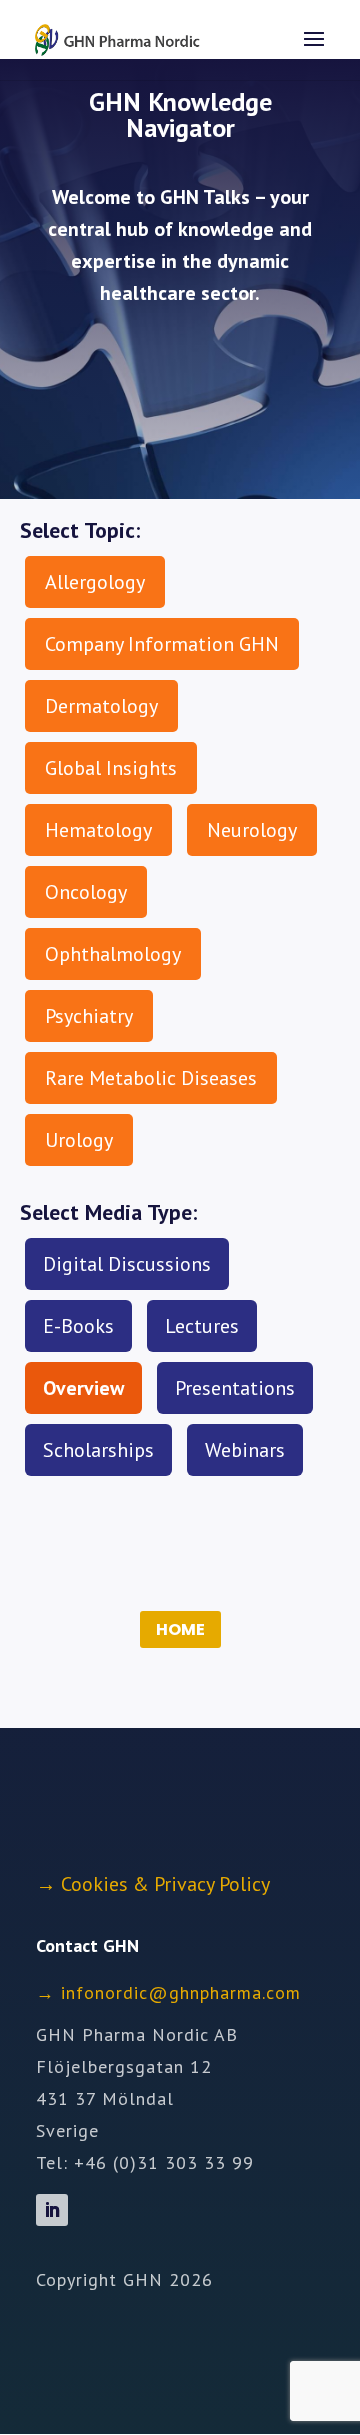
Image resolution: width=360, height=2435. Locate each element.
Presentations (235, 1388)
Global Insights (111, 768)
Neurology (252, 830)
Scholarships (98, 1450)
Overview (83, 1388)
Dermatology (101, 706)
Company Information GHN (162, 644)
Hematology (98, 830)
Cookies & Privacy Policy (165, 1884)
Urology (79, 1140)
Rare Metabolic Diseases (151, 1078)
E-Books (78, 1326)
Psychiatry (89, 1016)
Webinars (245, 1450)
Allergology (95, 582)
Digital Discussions (127, 1264)
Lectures (202, 1326)
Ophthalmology (113, 954)
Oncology (86, 892)
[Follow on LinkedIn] (52, 2210)
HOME (180, 1629)
